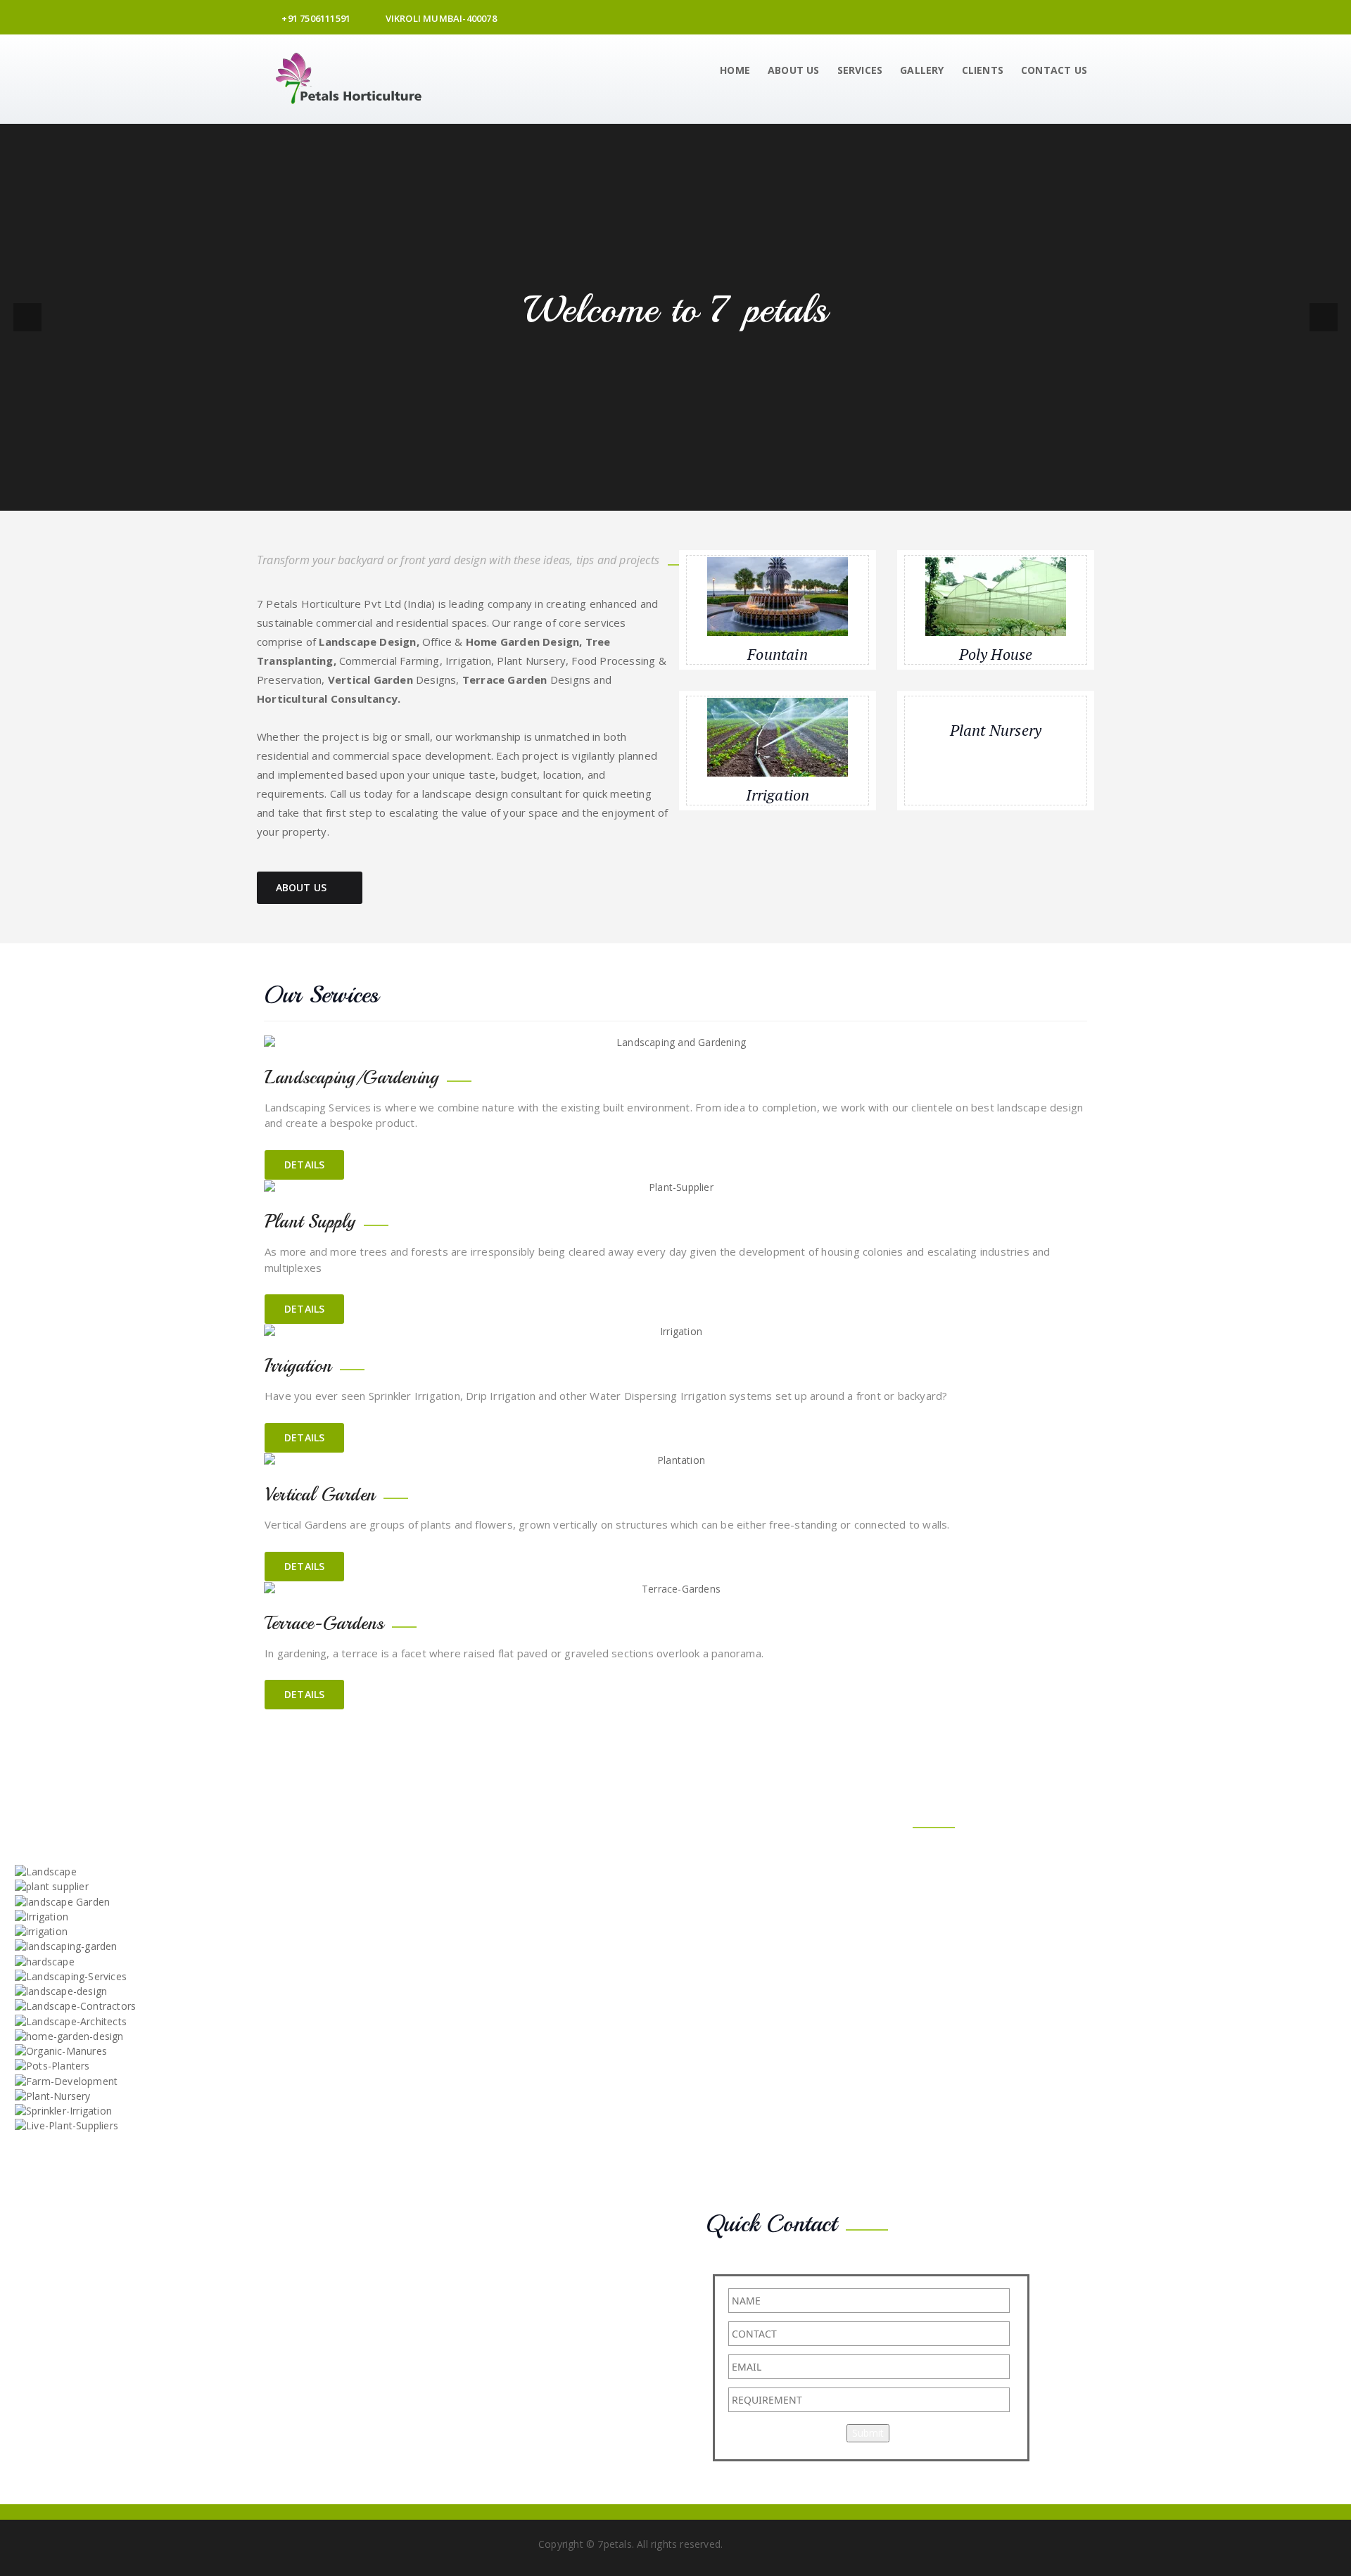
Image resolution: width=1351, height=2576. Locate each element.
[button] (27, 317)
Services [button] (860, 70)
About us (794, 70)
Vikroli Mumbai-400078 (439, 18)
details (304, 1165)
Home (735, 70)
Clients (983, 70)
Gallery (922, 70)
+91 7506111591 (315, 18)
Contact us (1054, 70)
